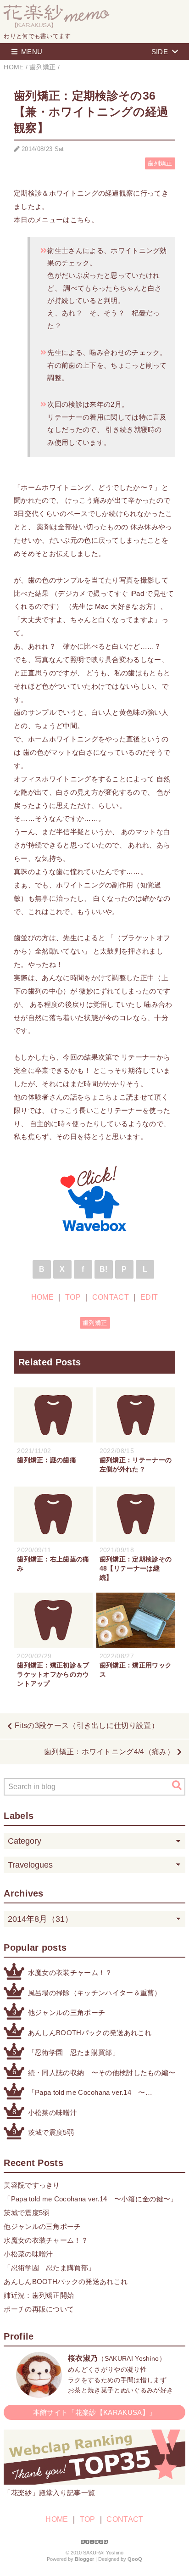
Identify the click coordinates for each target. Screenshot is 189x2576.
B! (104, 1269)
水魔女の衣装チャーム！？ (70, 1973)
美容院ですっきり (32, 2185)
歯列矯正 (160, 163)
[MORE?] (39, 2393)
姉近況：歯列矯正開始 (39, 2295)
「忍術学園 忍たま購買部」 (74, 2052)
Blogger (84, 2559)
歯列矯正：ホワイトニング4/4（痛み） (109, 1752)
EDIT (149, 1297)
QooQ (135, 2559)
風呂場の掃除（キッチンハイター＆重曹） (95, 1993)
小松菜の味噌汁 (53, 2113)
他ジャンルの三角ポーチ (67, 2012)
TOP (73, 1297)
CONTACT (111, 1297)
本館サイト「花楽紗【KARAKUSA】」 (94, 2412)
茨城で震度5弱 (51, 2132)
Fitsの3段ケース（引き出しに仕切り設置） (87, 1726)
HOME (42, 1297)
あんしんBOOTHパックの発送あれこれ (90, 2033)
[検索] (177, 1785)
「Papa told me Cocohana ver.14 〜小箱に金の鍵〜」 (87, 2093)
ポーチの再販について (39, 2309)
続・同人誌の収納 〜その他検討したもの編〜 (102, 2073)
